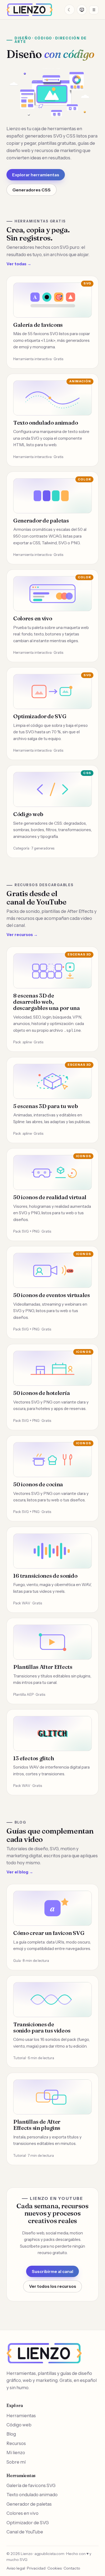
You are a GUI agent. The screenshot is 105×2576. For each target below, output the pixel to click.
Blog (11, 2434)
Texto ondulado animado (32, 2495)
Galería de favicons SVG (31, 2485)
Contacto (72, 2568)
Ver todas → (19, 264)
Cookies (55, 2568)
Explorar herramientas (36, 175)
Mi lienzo (16, 2453)
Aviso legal (16, 2568)
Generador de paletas (29, 2504)
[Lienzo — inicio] (30, 10)
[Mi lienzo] (82, 10)
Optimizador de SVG (28, 2523)
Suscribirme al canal (52, 2271)
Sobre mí (16, 2462)
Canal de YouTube (25, 2532)
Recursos (16, 2443)
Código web (19, 2425)
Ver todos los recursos (53, 2286)
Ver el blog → (20, 1872)
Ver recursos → (22, 935)
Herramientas (21, 2416)
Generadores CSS (31, 190)
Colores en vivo (22, 2513)
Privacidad (36, 2568)
